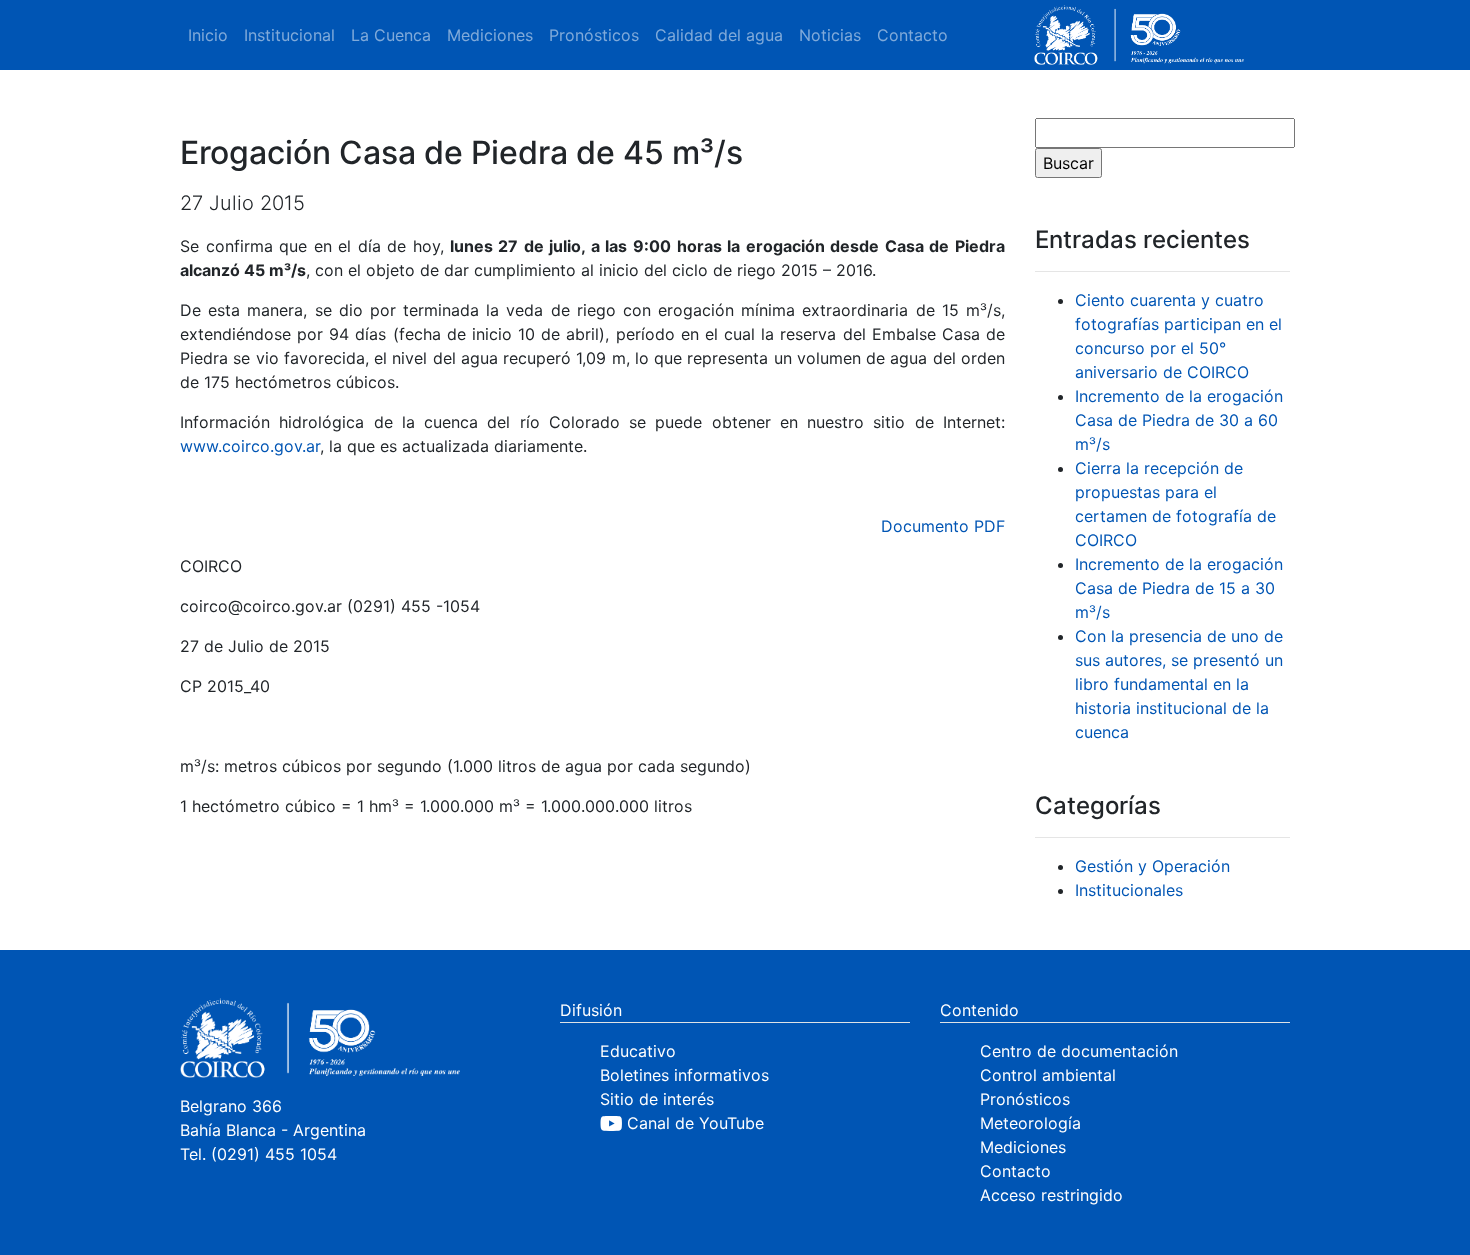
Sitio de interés (657, 1099)
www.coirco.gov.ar (250, 446)
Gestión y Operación (1152, 866)
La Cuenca (391, 35)
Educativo (638, 1051)
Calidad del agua (719, 35)
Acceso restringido (1051, 1195)
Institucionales (1129, 890)
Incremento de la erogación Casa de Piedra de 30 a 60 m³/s (1179, 420)
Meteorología (1030, 1123)
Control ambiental (1048, 1075)
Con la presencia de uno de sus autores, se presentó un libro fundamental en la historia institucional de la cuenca (1179, 684)
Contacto (912, 35)
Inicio (208, 35)
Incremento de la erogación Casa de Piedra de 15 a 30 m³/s (1179, 588)
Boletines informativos (684, 1075)
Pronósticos (594, 35)
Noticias (830, 35)
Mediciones (490, 35)
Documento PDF (943, 526)
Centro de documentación (1079, 1051)
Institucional (289, 35)
